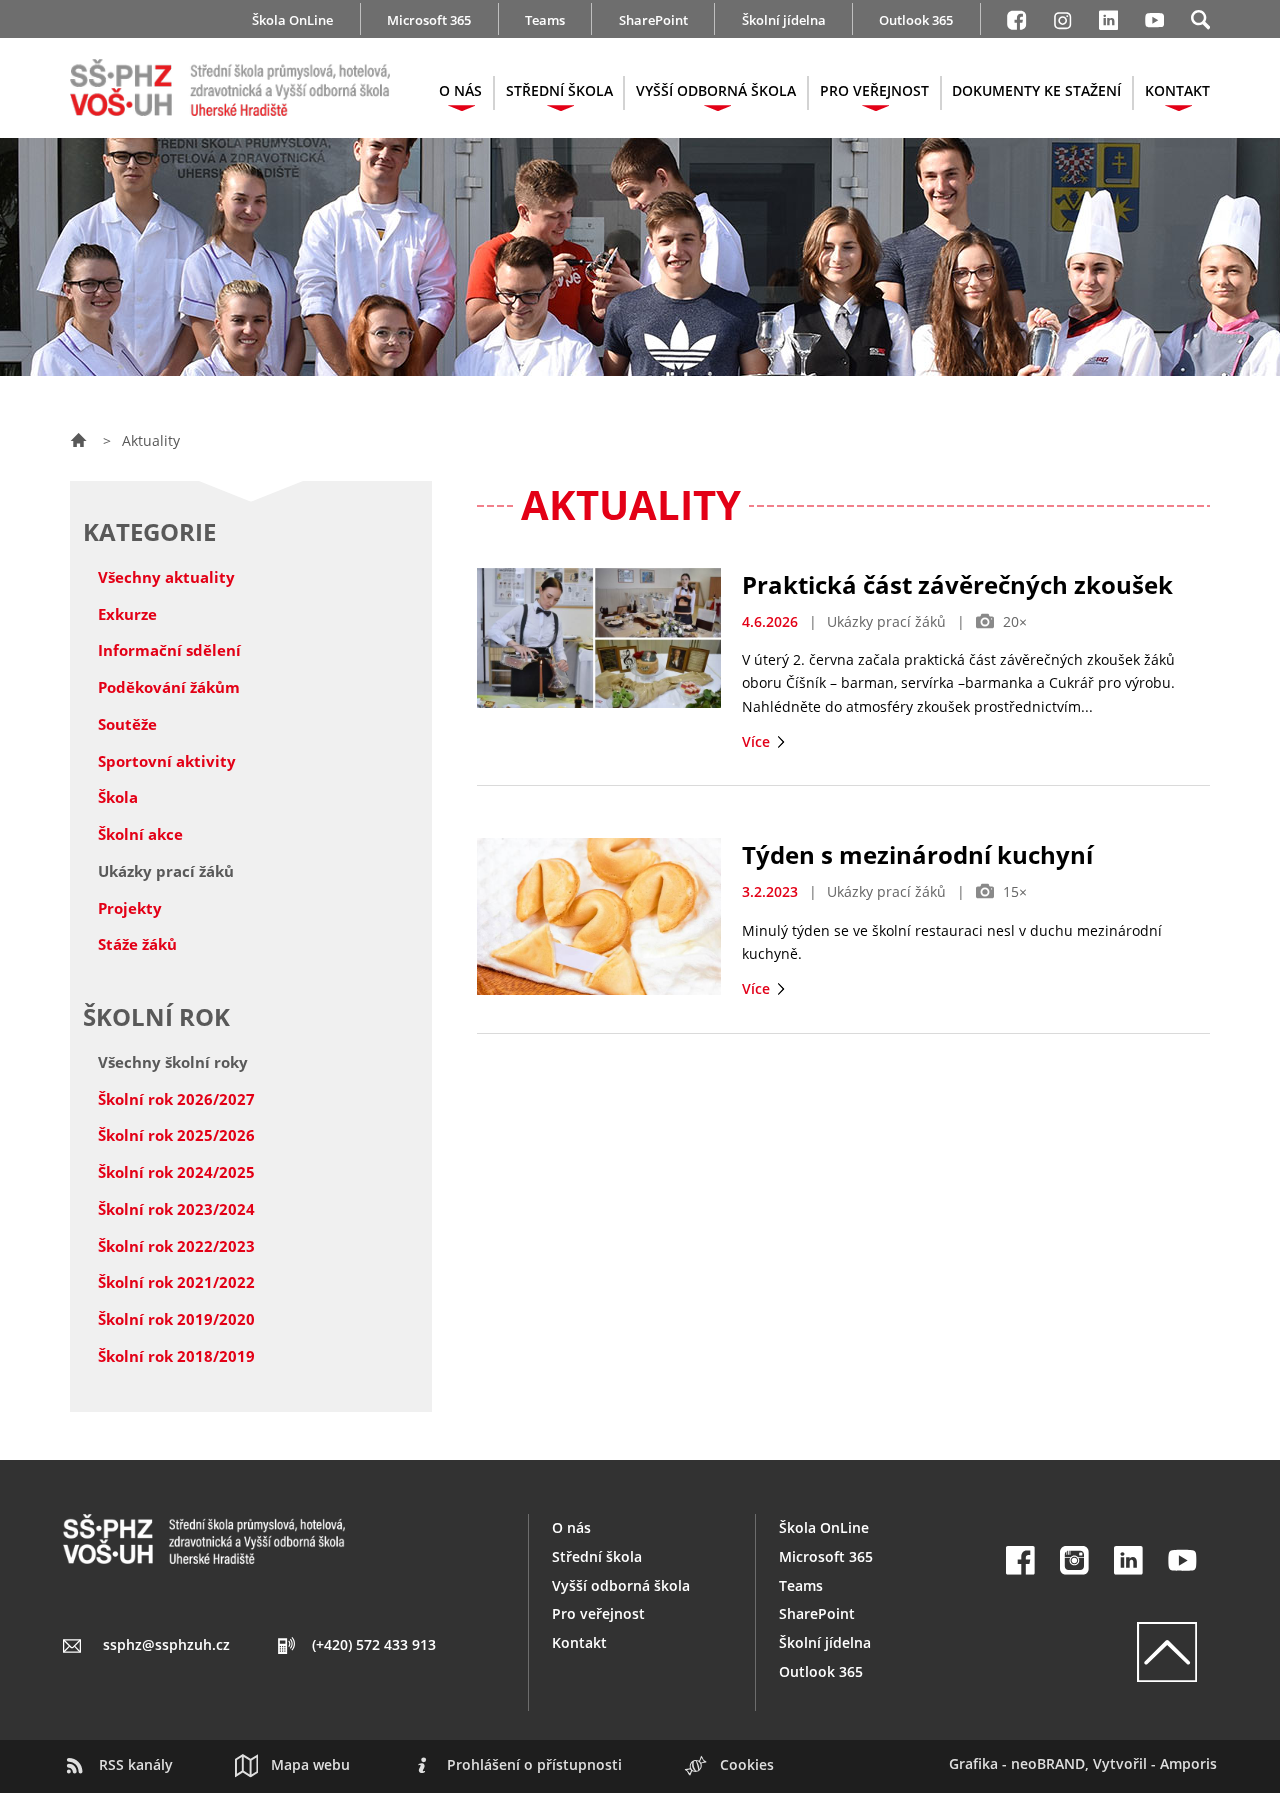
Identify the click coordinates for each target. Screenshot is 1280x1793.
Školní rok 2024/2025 (176, 1172)
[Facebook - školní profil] (1016, 17)
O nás (571, 1527)
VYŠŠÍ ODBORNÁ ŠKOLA (716, 90)
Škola (118, 797)
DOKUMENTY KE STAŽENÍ (1036, 90)
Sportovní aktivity (167, 761)
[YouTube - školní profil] (1182, 1560)
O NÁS (460, 90)
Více (758, 741)
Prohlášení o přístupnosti (534, 1764)
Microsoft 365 (429, 20)
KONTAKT (1177, 90)
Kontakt (579, 1642)
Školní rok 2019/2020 (176, 1319)
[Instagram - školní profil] (1062, 17)
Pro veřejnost (598, 1613)
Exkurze (127, 614)
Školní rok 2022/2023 (176, 1246)
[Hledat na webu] (1200, 17)
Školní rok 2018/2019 (176, 1356)
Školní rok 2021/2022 (176, 1282)
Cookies (747, 1764)
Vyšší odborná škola (621, 1585)
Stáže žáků (137, 944)
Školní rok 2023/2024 (176, 1209)
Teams (545, 20)
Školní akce (140, 834)
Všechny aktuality (166, 577)
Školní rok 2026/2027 (176, 1099)
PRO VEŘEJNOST (874, 90)
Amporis (1188, 1763)
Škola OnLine (292, 20)
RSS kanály (136, 1764)
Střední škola (597, 1556)
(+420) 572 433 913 (374, 1644)
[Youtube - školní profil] (1154, 17)
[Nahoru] (1101, 1652)
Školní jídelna (784, 20)
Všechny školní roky (173, 1062)
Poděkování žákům (169, 687)
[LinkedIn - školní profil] (1108, 17)
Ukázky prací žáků (166, 871)
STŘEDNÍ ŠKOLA (559, 90)
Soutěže (127, 724)
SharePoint (653, 20)
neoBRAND (1048, 1763)
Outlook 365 (916, 20)
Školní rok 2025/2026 (176, 1135)
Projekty (130, 908)
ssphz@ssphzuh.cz (166, 1644)
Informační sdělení (169, 650)
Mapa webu (310, 1764)
